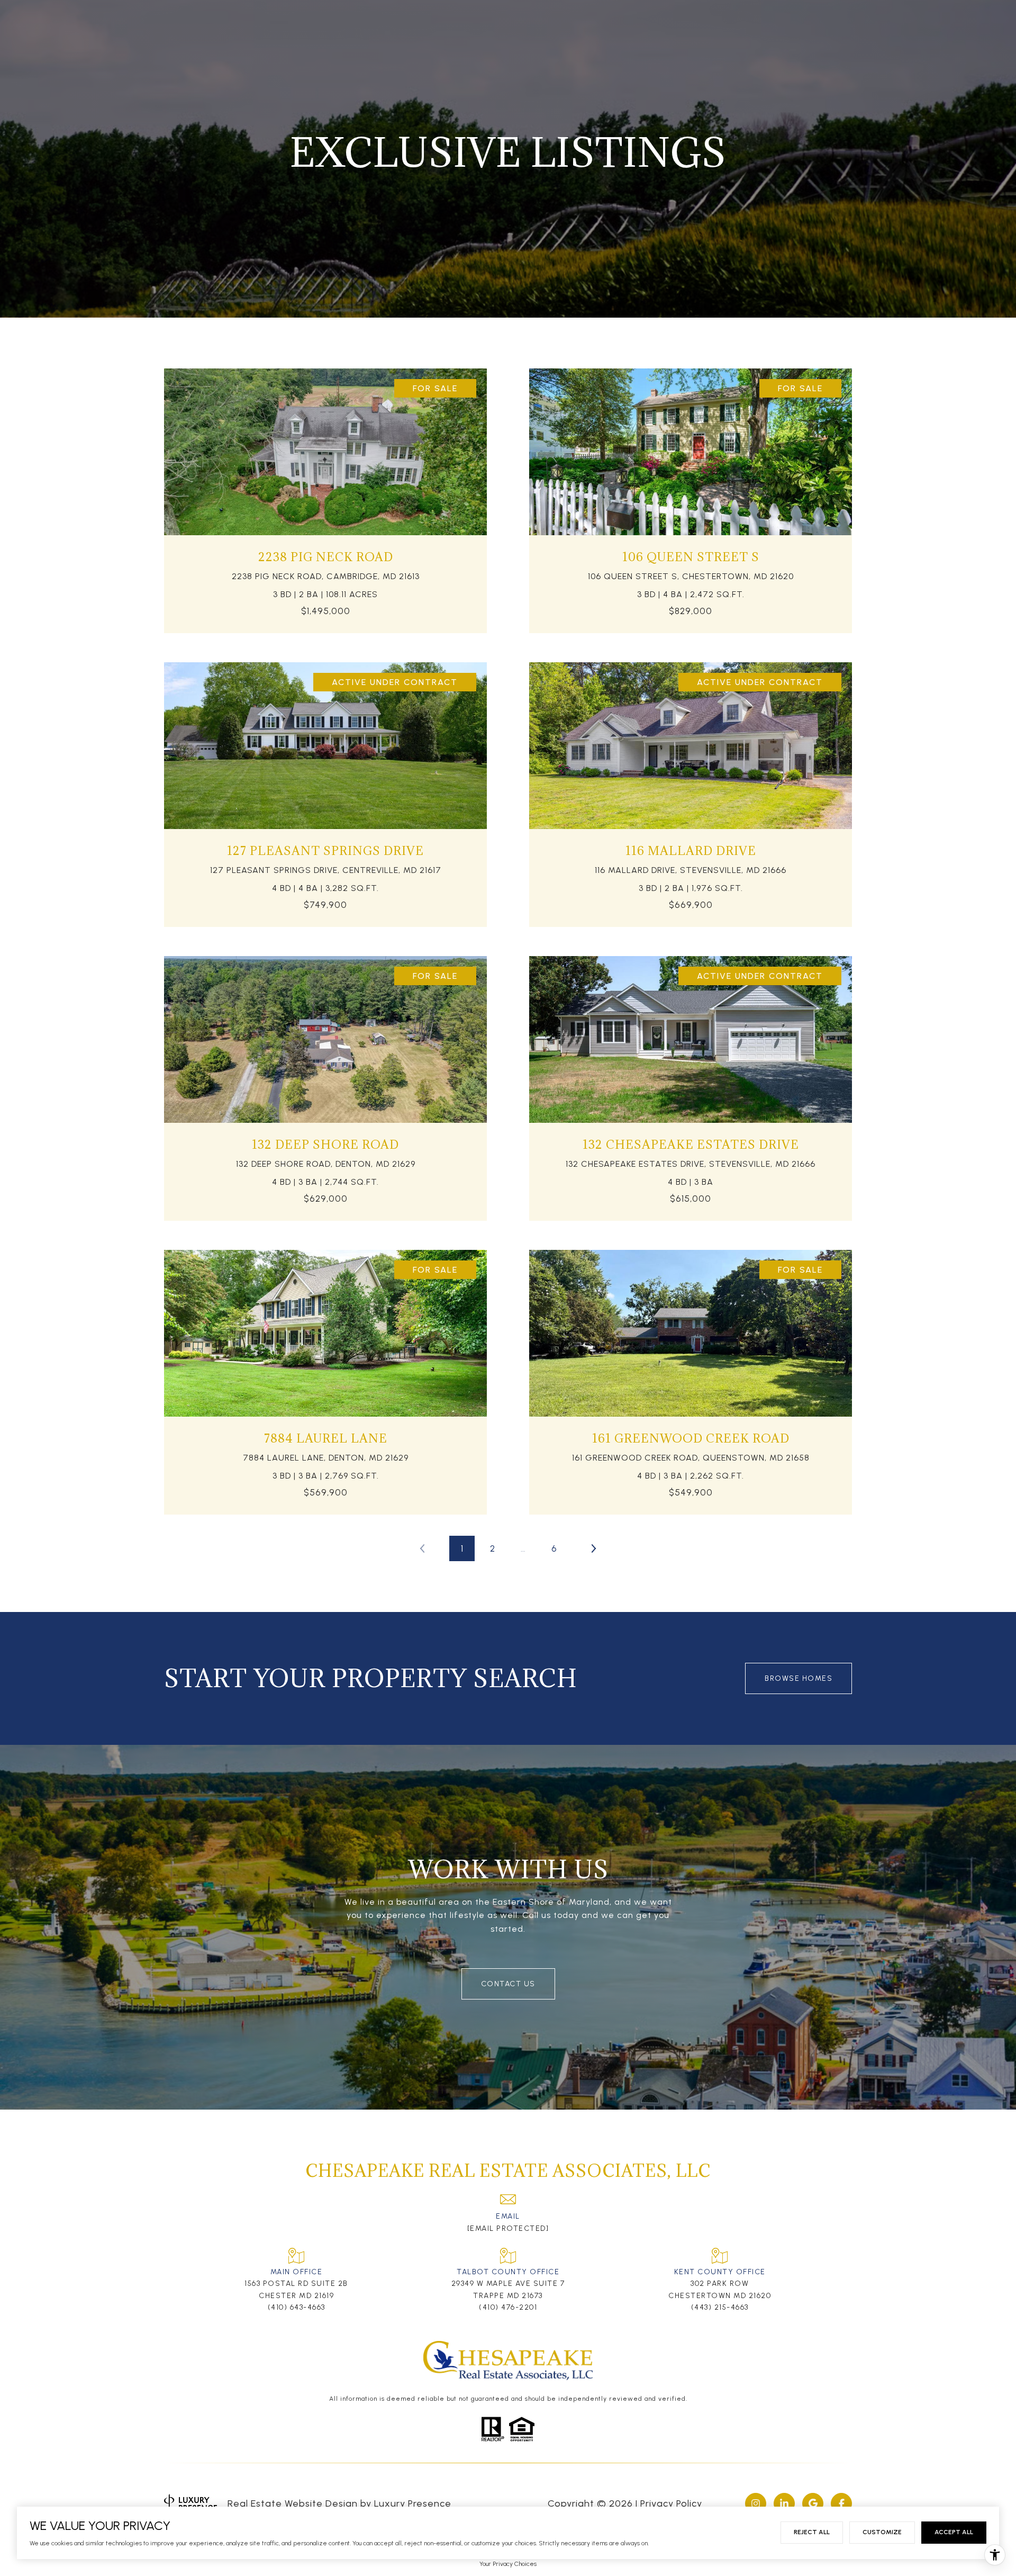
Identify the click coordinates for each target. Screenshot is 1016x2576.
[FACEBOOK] (841, 2503)
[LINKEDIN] (784, 2503)
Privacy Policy (671, 2503)
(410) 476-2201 (508, 2307)
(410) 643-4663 (297, 2307)
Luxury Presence (413, 2503)
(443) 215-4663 (720, 2307)
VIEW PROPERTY (326, 496)
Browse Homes (799, 1678)
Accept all (954, 2532)
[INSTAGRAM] (756, 2503)
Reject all (812, 2532)
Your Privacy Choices (508, 2564)
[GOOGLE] (813, 2503)
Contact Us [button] (508, 1984)
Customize (882, 2532)
